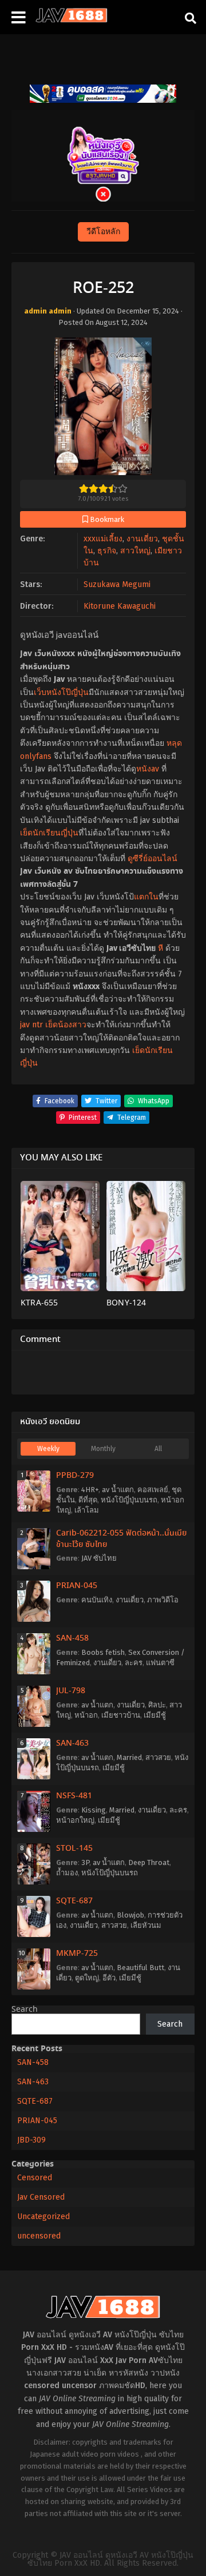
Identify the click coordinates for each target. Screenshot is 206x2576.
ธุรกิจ (107, 551)
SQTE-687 (74, 1901)
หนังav (148, 769)
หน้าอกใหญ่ (75, 1820)
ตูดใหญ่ (87, 1978)
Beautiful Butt (140, 1968)
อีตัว (109, 1978)
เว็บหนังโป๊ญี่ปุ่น (61, 692)
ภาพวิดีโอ (163, 1600)
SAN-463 (72, 1743)
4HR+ (90, 1490)
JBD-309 (31, 2140)
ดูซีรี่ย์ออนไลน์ (152, 859)
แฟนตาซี (160, 1663)
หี (161, 948)
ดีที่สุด (88, 1500)
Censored (35, 2178)
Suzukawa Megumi (117, 584)
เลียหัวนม (146, 1925)
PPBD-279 (75, 1476)
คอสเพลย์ (153, 1490)
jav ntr (31, 1025)
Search (25, 2010)
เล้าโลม (87, 1510)
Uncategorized (43, 2217)
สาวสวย (158, 1757)
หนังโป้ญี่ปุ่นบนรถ (129, 1500)
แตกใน (146, 897)
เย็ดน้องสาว (66, 1025)
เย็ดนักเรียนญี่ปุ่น (49, 833)
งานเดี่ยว (142, 539)
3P (85, 1862)
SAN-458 (72, 1638)
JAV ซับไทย (99, 1558)
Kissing (94, 1810)
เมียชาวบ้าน (121, 1715)
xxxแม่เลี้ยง (103, 539)
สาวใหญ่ (135, 551)
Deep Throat (149, 1862)
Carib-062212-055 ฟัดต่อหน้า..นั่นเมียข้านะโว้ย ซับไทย (121, 1539)
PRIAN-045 (77, 1586)
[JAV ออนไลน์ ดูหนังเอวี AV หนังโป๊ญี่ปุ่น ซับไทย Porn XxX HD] (72, 20)
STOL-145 (74, 1848)
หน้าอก (86, 1715)
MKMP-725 (77, 1954)
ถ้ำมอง (67, 1873)
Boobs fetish (103, 1652)
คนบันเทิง (97, 1600)
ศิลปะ (157, 1705)
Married (129, 1757)
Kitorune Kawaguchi (120, 606)
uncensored (39, 2236)
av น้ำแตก (118, 1490)
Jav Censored (41, 2197)
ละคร (134, 1663)
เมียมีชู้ (155, 1715)
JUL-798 (71, 1691)
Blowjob (130, 1915)
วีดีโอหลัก (103, 232)
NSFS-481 (74, 1796)
